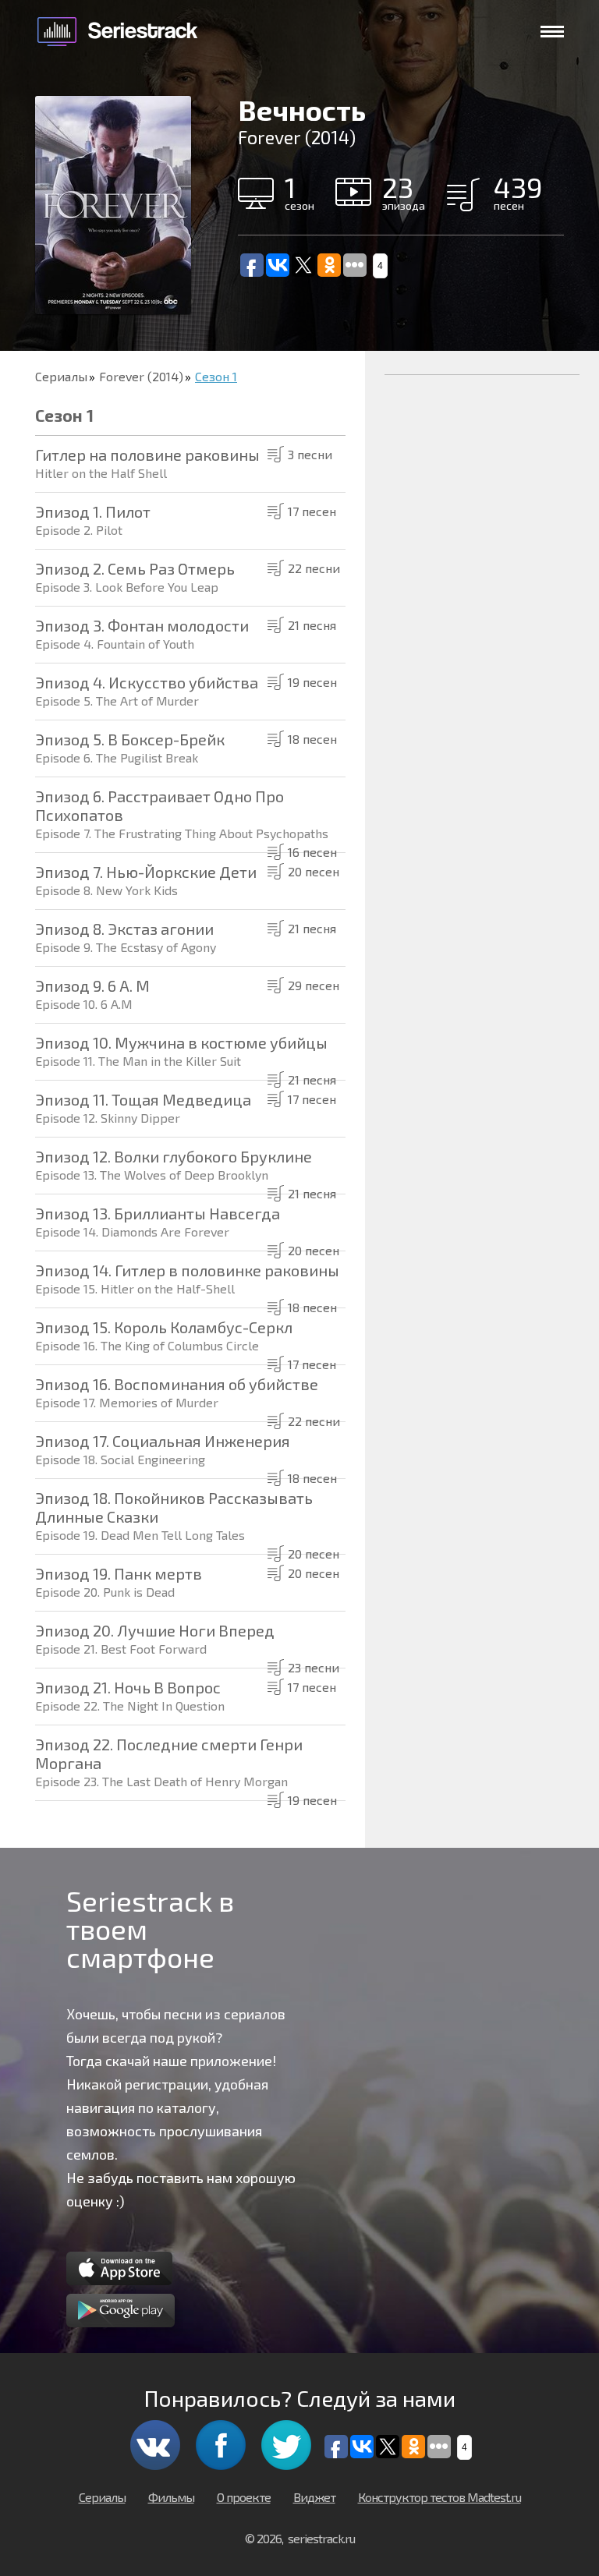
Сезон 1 (216, 376)
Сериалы (61, 376)
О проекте (244, 2497)
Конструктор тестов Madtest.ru (440, 2497)
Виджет (314, 2497)
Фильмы (171, 2497)
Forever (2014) (141, 376)
